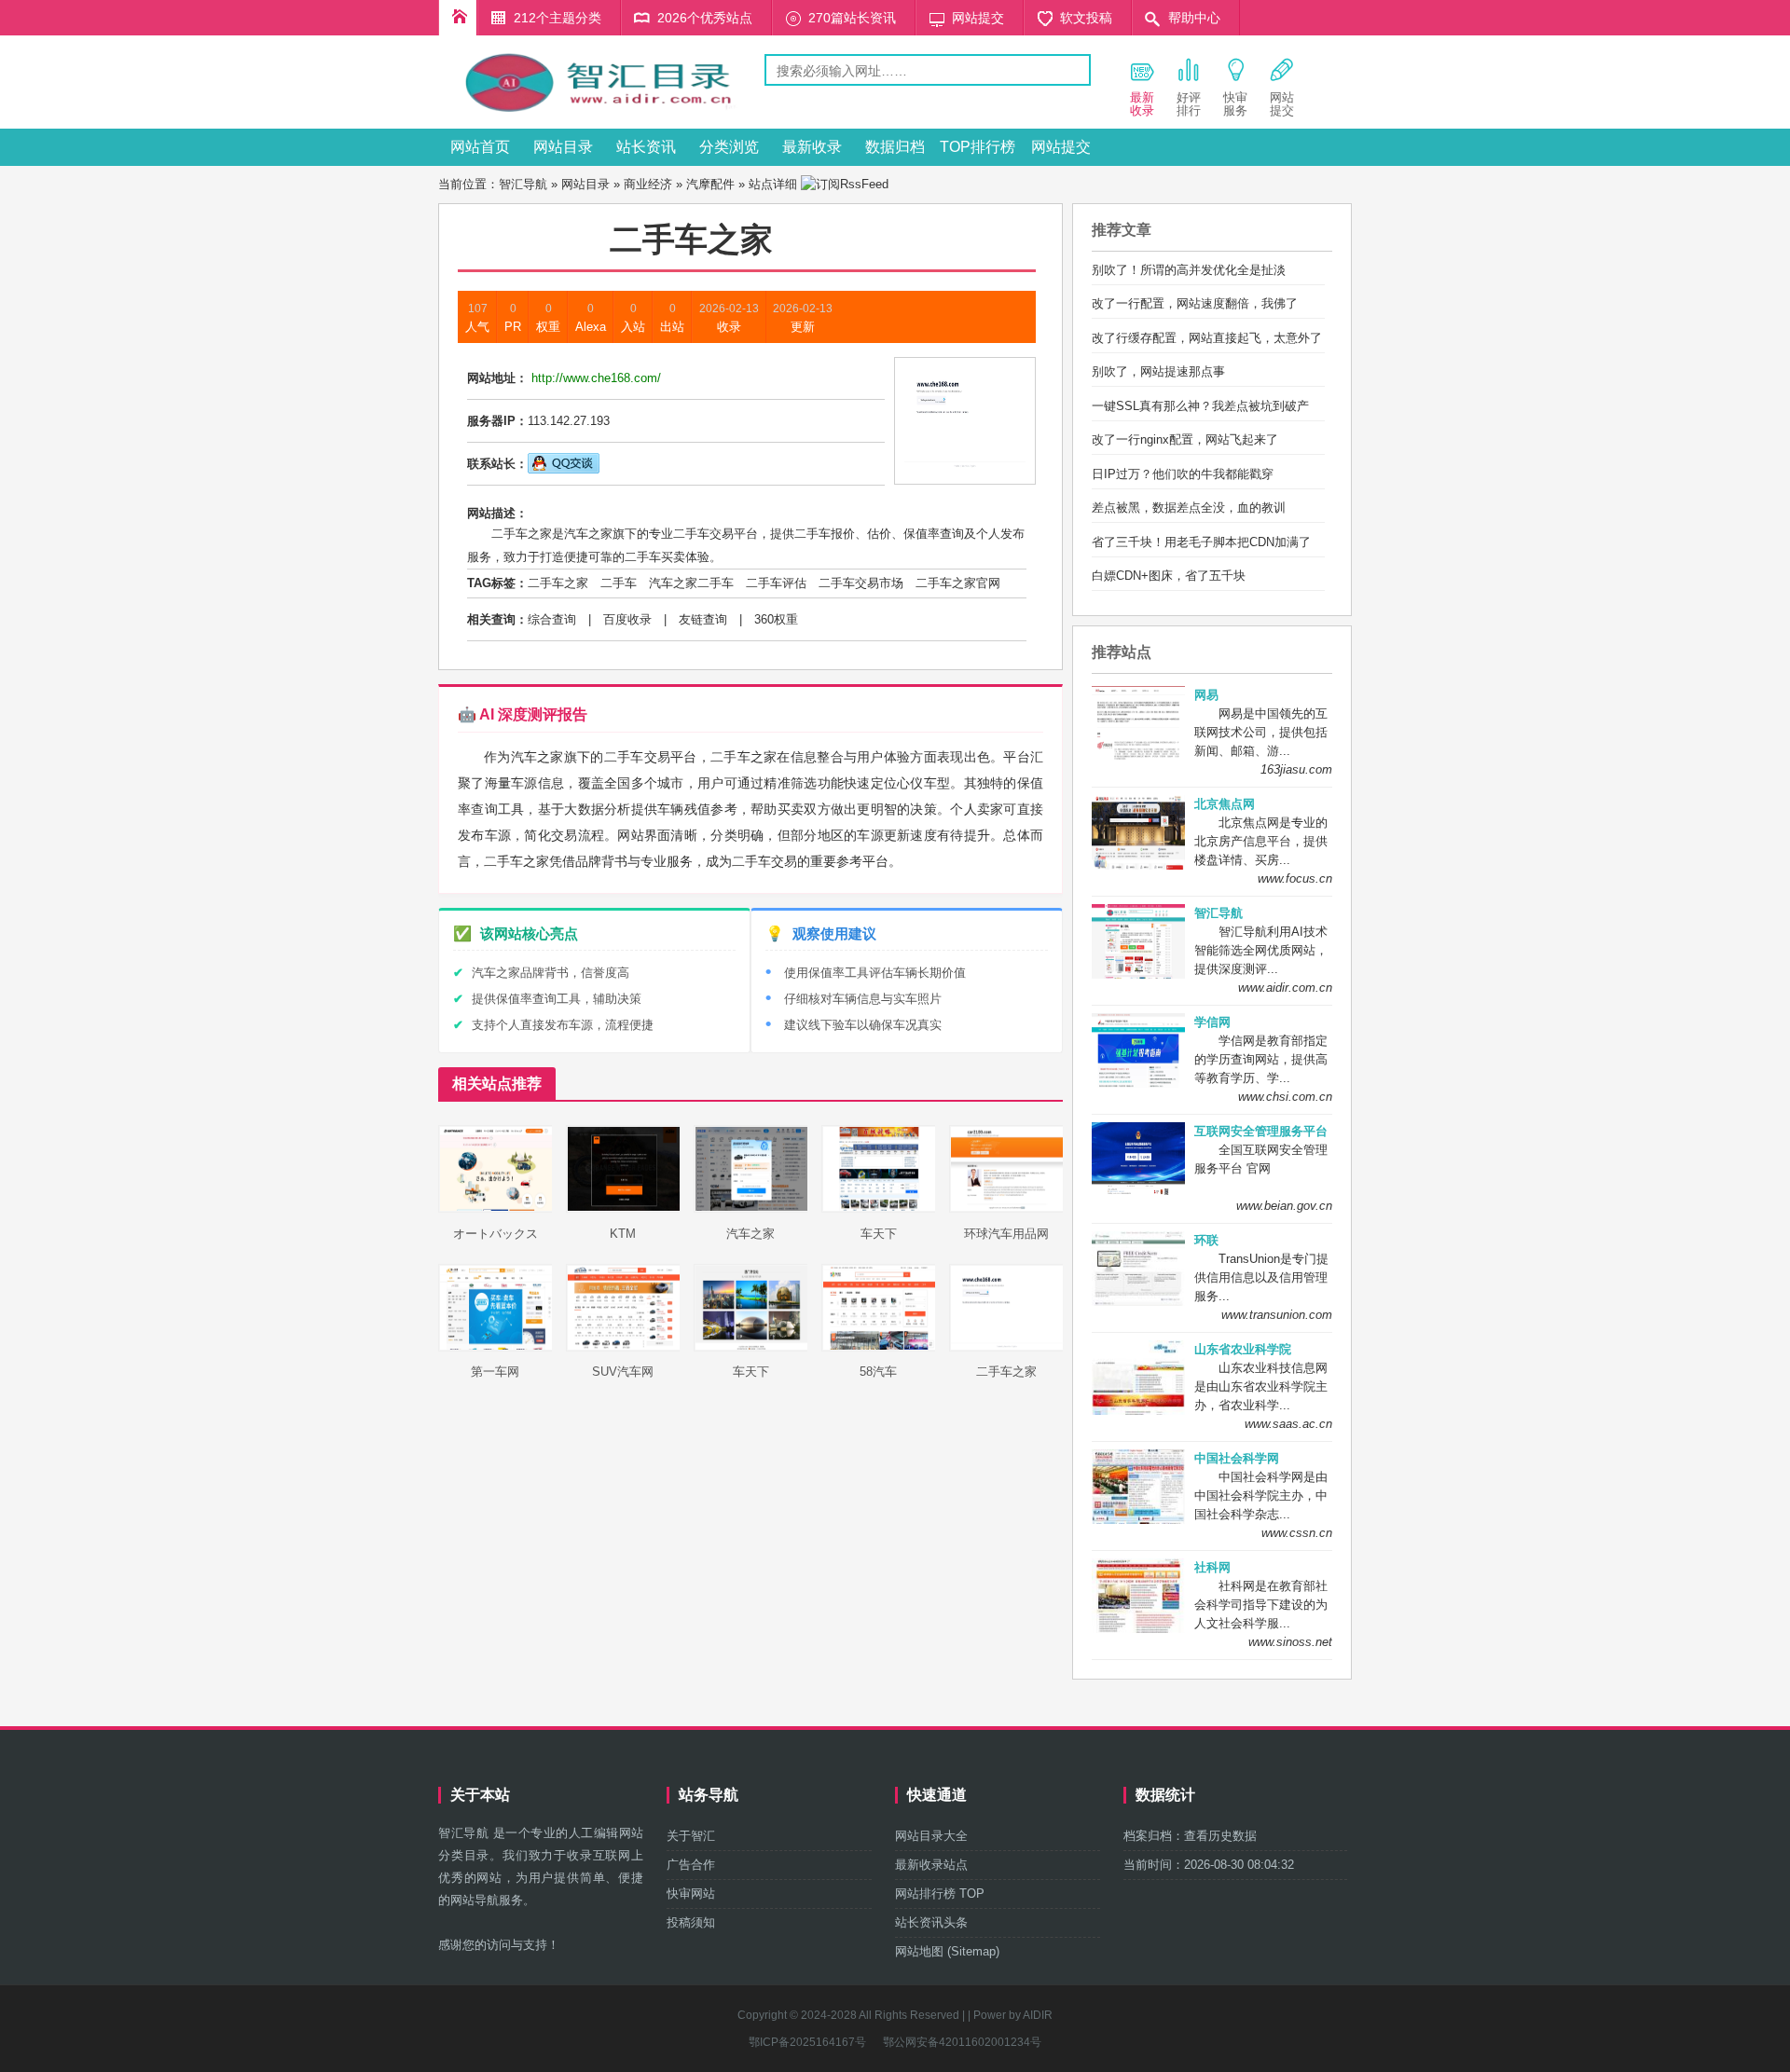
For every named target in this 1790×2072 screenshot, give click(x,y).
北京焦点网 (1225, 804)
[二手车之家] (1007, 1347)
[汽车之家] (751, 1208)
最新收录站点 (931, 1865)
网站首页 (480, 147)
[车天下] (879, 1208)
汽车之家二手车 (691, 583)
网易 (1206, 695)
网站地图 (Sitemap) (947, 1951)
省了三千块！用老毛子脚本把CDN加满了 (1201, 542)
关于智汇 (691, 1836)
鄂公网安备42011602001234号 (962, 2042)
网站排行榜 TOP (940, 1894)
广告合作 (691, 1865)
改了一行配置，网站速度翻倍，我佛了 (1195, 303)
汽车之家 (750, 1234)
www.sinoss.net (1290, 1642)
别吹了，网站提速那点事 (1158, 371)
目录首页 (458, 18)
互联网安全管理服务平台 (1261, 1131)
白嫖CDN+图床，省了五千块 (1169, 576)
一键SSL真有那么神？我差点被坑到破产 (1200, 406)
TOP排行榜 (978, 147)
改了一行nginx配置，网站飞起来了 (1185, 439)
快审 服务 (1235, 104)
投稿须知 (691, 1922)
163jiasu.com (1296, 769)
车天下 (879, 1234)
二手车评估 (776, 583)
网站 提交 (1282, 104)
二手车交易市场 (861, 583)
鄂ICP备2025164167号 (807, 2042)
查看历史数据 (1220, 1836)
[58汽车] (879, 1347)
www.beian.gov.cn (1284, 1206)
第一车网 (495, 1372)
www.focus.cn (1295, 878)
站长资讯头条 (931, 1922)
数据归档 (895, 147)
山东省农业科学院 (1243, 1349)
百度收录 (627, 619)
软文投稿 (1086, 18)
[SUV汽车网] (624, 1347)
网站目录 (563, 147)
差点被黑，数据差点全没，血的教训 (1189, 508)
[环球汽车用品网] (1007, 1208)
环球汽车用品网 (1006, 1234)
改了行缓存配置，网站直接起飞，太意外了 (1207, 338)
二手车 (619, 583)
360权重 (776, 619)
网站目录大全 (931, 1836)
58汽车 (878, 1372)
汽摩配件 (710, 184)
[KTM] (624, 1208)
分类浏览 (729, 147)
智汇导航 (523, 184)
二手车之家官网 (958, 583)
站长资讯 (646, 147)
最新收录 (812, 147)
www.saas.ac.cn (1288, 1424)
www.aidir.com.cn (1285, 988)
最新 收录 (1142, 104)
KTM (623, 1234)
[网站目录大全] (601, 115)
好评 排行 (1189, 104)
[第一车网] (496, 1347)
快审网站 (691, 1894)
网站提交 (978, 18)
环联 (1206, 1240)
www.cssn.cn (1297, 1533)
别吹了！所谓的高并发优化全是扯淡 (1189, 270)
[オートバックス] (496, 1208)
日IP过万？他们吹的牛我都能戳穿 (1183, 474)
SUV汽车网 (623, 1372)
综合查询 (552, 619)
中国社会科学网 (1237, 1458)
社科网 (1212, 1567)
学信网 (1212, 1022)
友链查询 (703, 619)
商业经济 (648, 184)
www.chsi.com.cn (1285, 1097)
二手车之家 (558, 583)
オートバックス (496, 1234)
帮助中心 (1194, 18)
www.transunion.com (1277, 1315)
